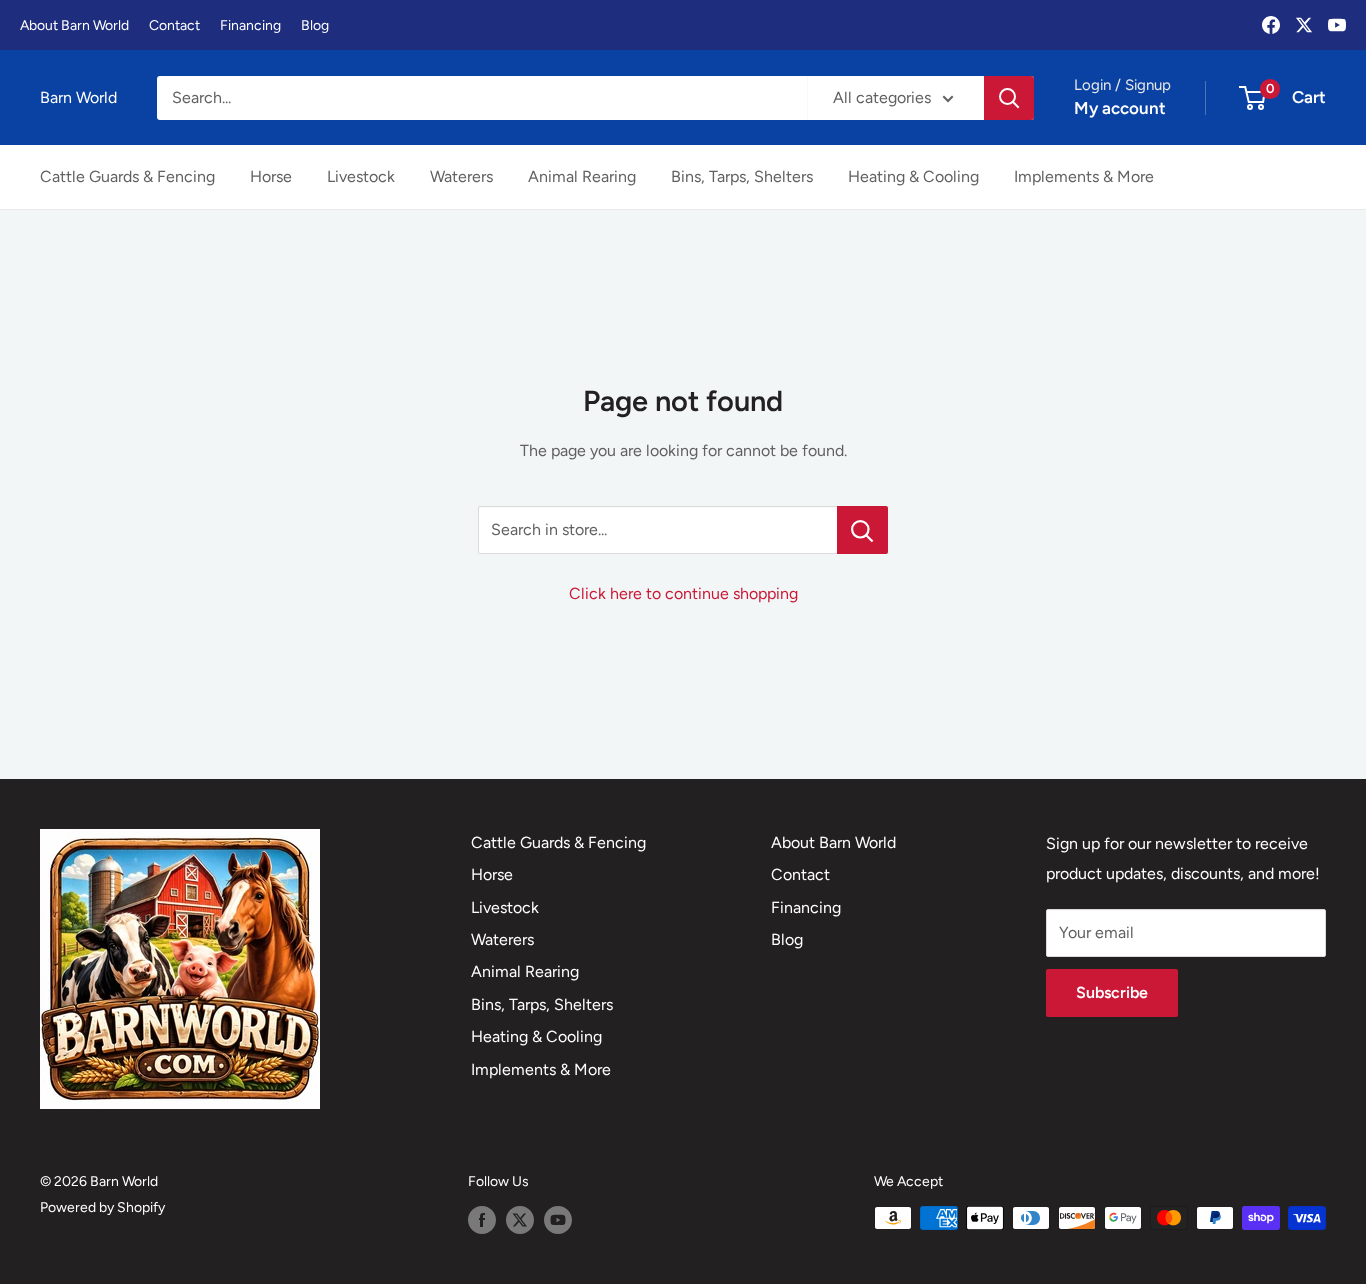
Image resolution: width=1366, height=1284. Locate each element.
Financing (250, 25)
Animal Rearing (582, 176)
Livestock (361, 176)
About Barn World (74, 25)
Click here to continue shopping (683, 593)
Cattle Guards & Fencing (127, 176)
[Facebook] (1271, 25)
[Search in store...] (862, 530)
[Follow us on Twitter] (520, 1220)
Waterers (461, 176)
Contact (174, 25)
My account (1120, 108)
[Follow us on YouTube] (558, 1220)
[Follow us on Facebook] (482, 1220)
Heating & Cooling (913, 176)
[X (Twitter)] (1304, 25)
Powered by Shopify (102, 1207)
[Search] (1009, 98)
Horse (271, 176)
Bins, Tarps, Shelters (742, 176)
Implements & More (1084, 176)
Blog (315, 25)
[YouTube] (1337, 25)
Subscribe (1112, 992)
